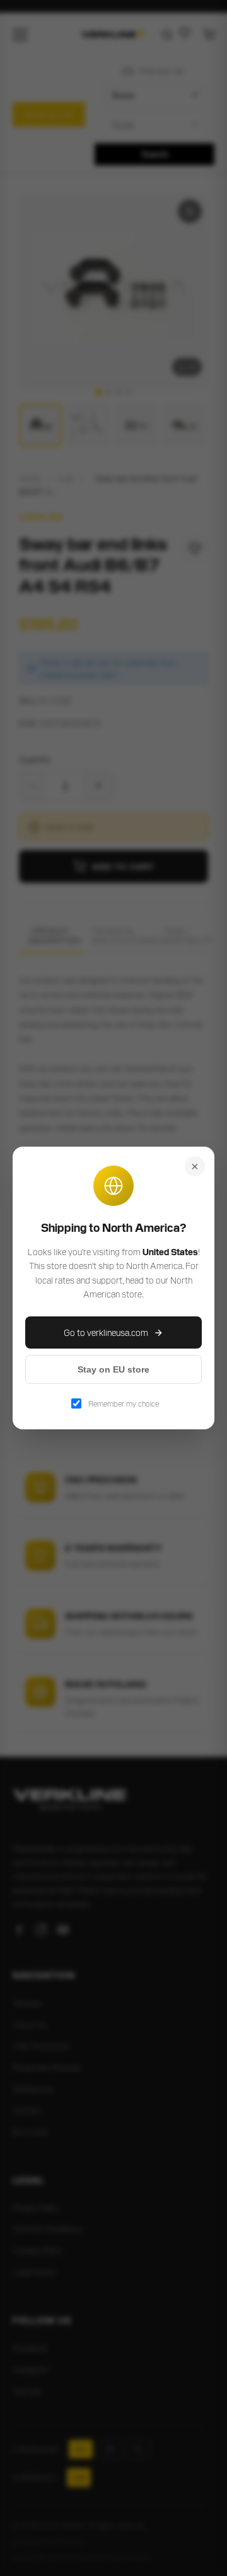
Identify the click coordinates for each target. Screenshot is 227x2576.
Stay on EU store (113, 1369)
